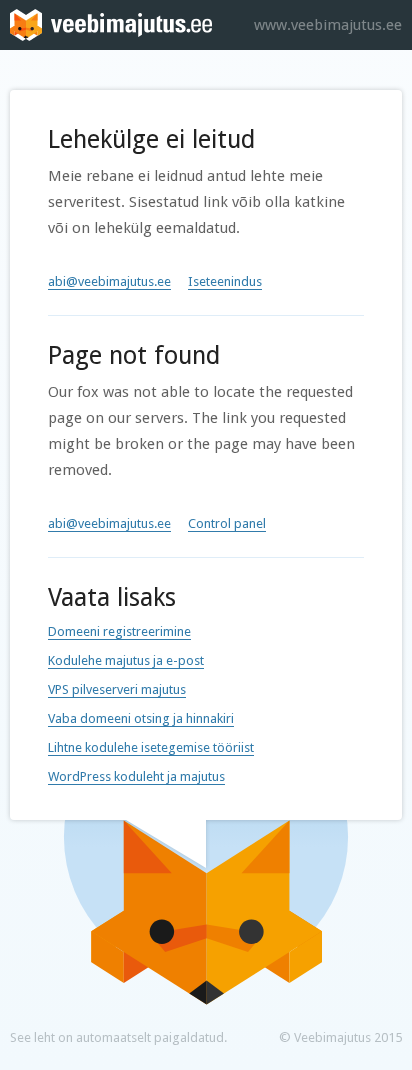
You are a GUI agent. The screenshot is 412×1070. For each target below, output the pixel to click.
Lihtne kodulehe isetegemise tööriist (151, 747)
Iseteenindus (225, 281)
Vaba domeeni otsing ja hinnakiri (141, 718)
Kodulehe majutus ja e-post (126, 660)
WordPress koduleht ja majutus (136, 776)
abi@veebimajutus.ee (109, 281)
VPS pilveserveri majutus (117, 689)
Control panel (227, 523)
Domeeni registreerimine (119, 631)
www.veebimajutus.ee (328, 25)
